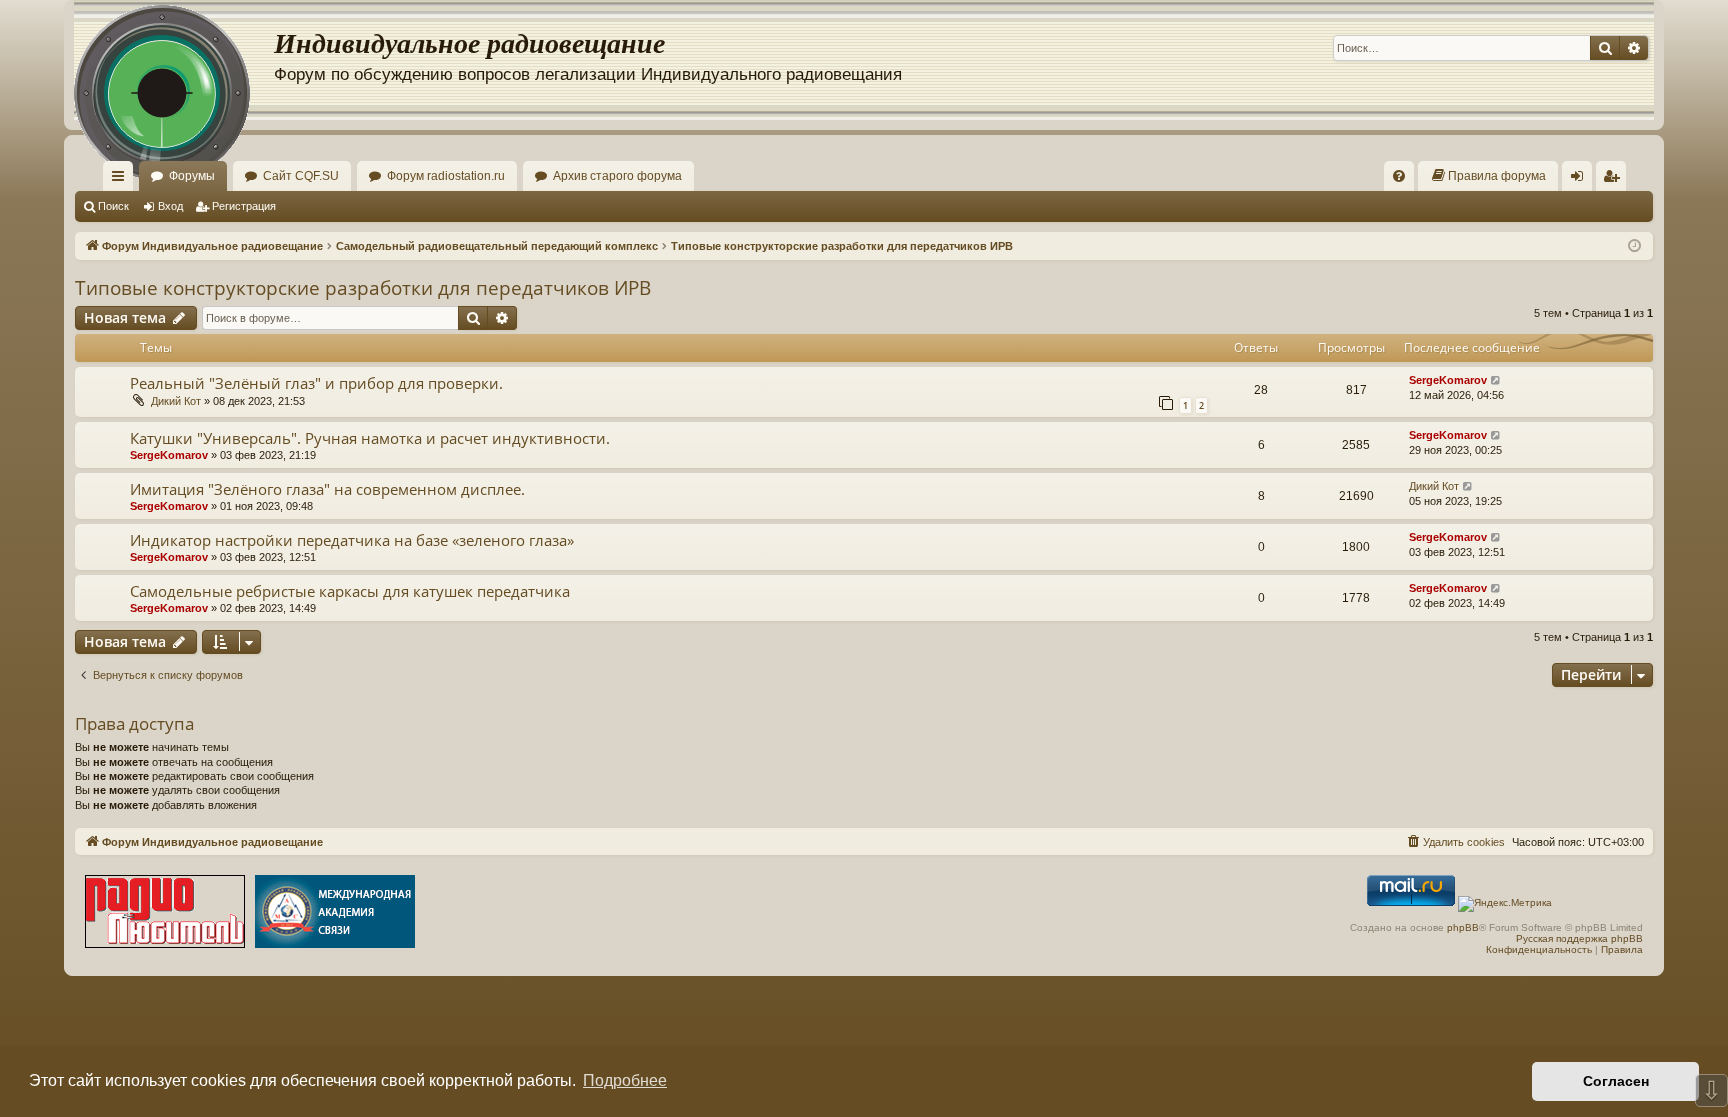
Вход (170, 206)
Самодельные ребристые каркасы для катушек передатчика (350, 591)
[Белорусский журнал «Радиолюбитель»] (165, 913)
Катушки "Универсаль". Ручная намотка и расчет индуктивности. (370, 438)
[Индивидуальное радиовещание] (174, 60)
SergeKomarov (1448, 380)
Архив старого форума (617, 176)
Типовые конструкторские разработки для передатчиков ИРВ (363, 288)
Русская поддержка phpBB (1579, 938)
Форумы (192, 176)
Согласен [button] (1616, 1081)
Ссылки (122, 180)
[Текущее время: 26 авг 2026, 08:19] (1634, 246)
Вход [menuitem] (1581, 180)
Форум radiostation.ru (446, 176)
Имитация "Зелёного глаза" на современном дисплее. (327, 489)
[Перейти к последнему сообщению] (1496, 380)
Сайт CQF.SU (301, 176)
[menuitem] (1399, 176)
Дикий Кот (176, 401)
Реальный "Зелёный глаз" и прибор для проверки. (316, 383)
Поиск (113, 206)
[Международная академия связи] (335, 913)
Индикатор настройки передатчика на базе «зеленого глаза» (352, 540)
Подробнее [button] (625, 1080)
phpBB (1463, 927)
